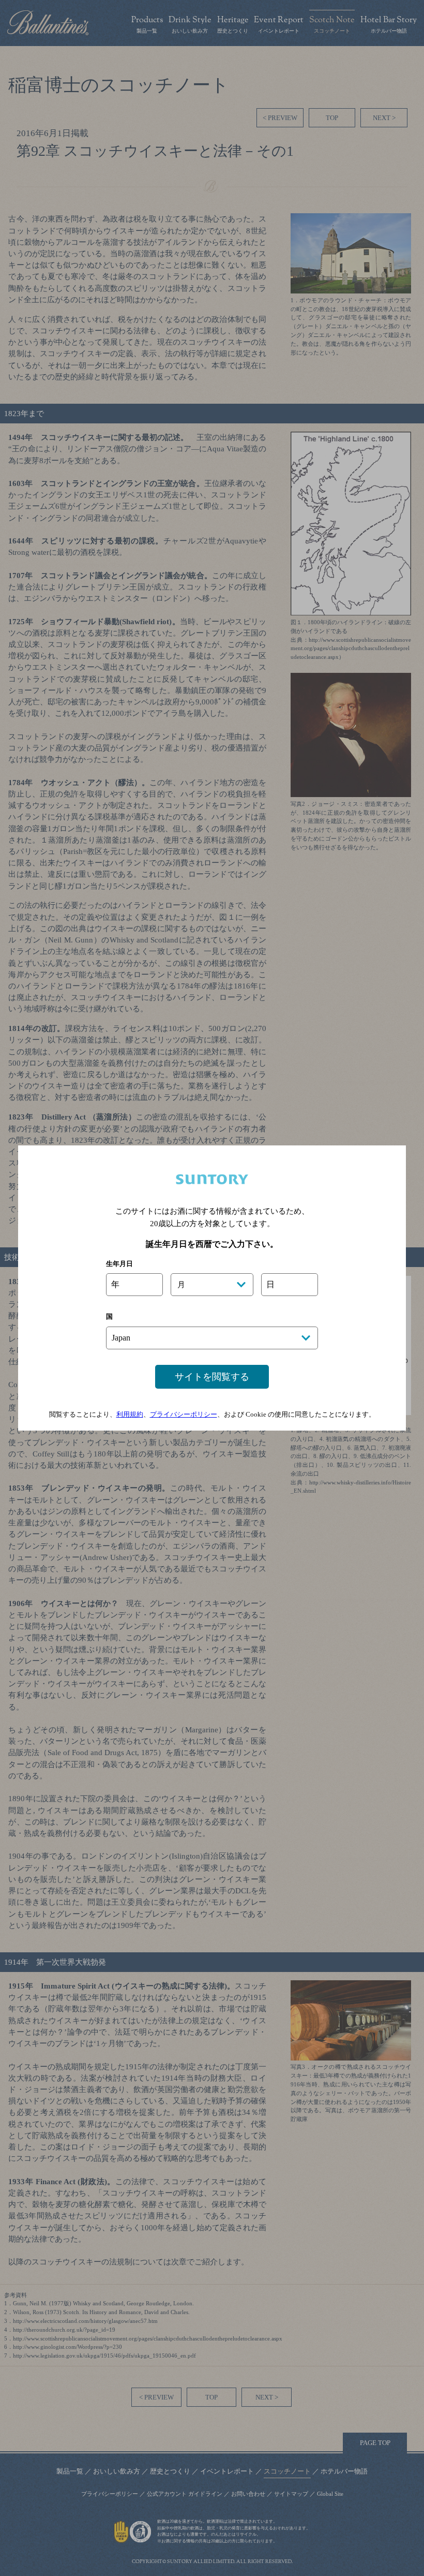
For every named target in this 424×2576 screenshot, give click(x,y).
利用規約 (130, 1414)
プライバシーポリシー (184, 1414)
